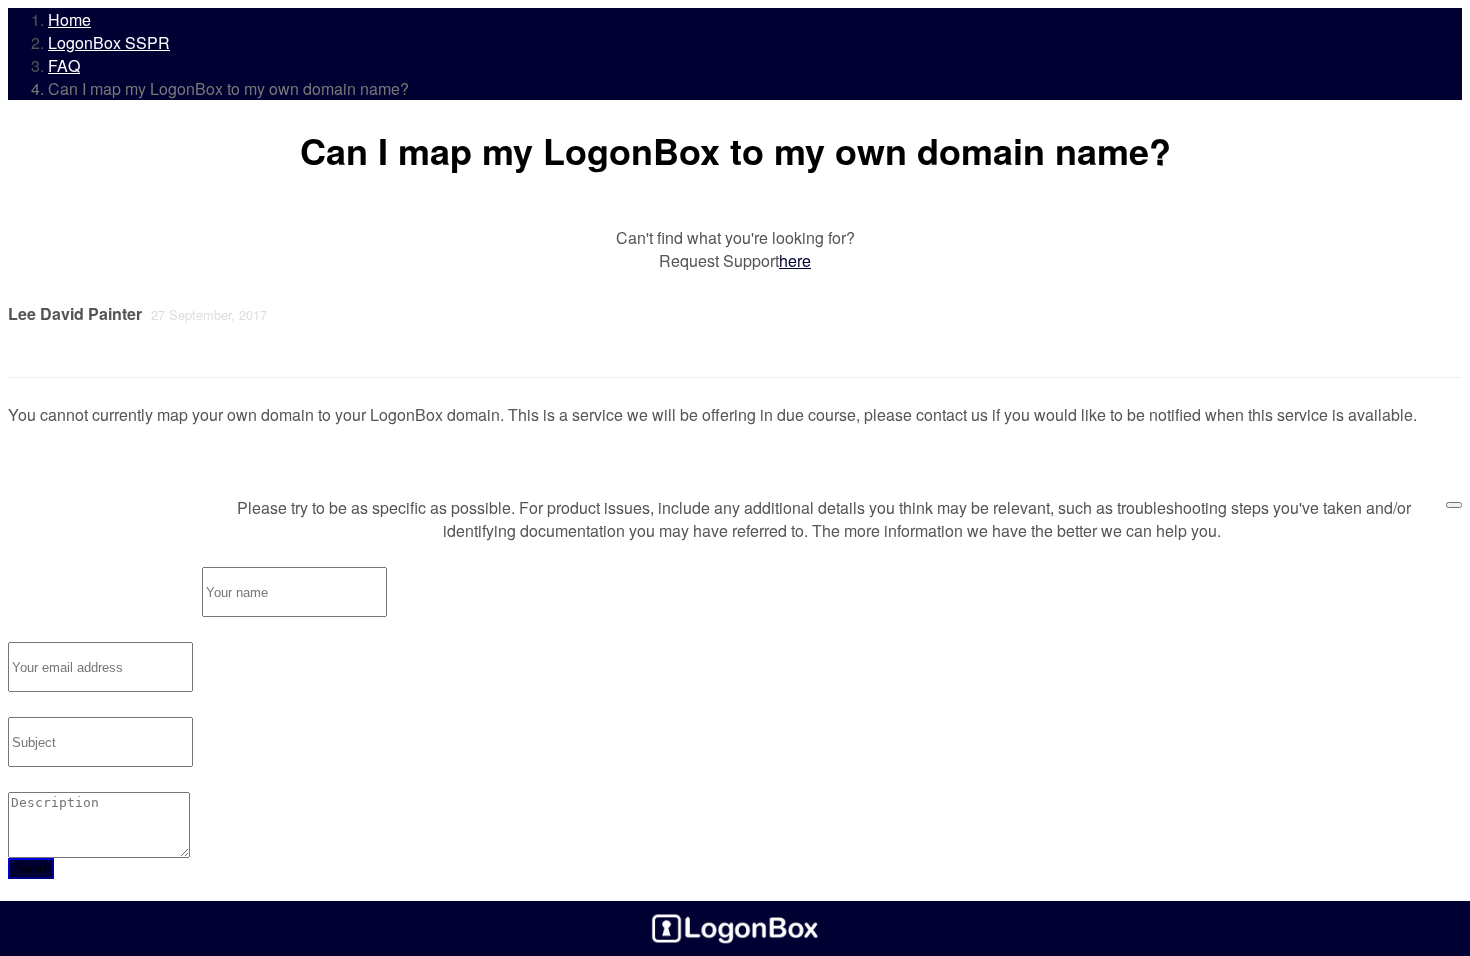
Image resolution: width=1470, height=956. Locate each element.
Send (31, 868)
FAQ (64, 65)
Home (69, 19)
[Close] (1454, 505)
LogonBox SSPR (109, 42)
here (795, 260)
